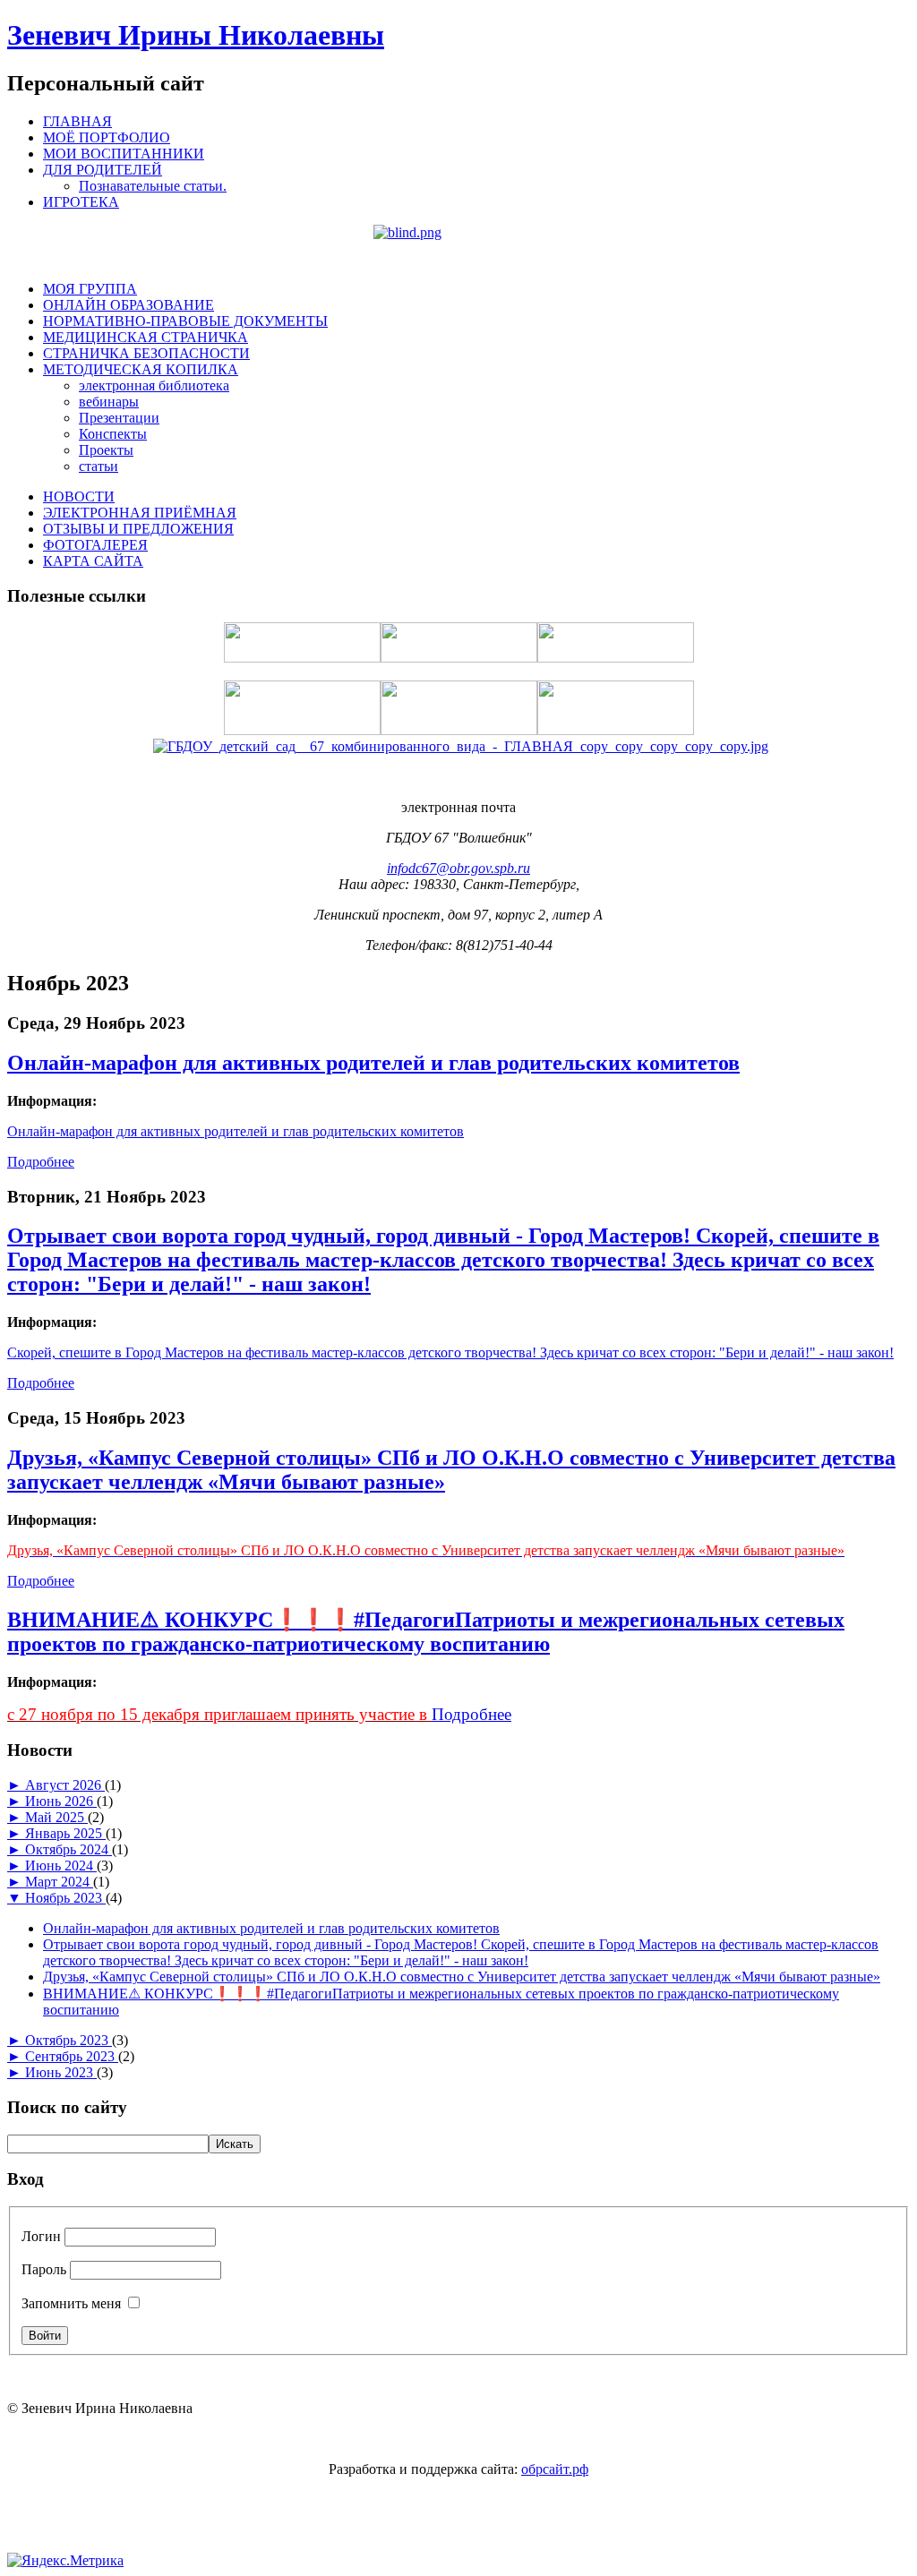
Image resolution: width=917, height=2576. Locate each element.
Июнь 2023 (61, 2072)
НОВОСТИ (79, 496)
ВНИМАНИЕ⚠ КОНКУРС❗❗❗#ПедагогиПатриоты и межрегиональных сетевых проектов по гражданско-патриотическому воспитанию (426, 1632)
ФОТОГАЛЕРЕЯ (95, 545)
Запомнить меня (71, 2303)
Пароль (44, 2269)
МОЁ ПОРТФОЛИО (107, 137)
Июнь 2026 (61, 1801)
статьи (99, 466)
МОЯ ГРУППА (90, 289)
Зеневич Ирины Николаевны (196, 35)
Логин (41, 2236)
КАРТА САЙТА (93, 561)
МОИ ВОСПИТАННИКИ (124, 154)
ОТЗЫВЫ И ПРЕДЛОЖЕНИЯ (138, 529)
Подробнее (41, 1162)
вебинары (109, 402)
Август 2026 (65, 1785)
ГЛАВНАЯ (77, 121)
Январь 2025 (65, 1833)
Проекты (106, 450)
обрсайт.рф (555, 2469)
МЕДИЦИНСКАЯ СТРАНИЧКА (146, 337)
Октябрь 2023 (69, 2040)
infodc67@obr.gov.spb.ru (458, 868)
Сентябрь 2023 (72, 2056)
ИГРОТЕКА (81, 202)
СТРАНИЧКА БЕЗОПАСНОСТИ (146, 353)
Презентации (119, 418)
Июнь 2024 (61, 1866)
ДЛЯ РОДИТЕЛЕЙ (103, 170)
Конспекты (113, 434)
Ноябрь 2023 (65, 1898)
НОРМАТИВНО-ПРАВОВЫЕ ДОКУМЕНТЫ (185, 321)
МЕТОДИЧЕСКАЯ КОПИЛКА (141, 369)
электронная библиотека (154, 385)
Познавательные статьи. (153, 186)
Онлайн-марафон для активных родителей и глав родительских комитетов (373, 1063)
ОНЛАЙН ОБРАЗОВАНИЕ (129, 305)
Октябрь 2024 (69, 1849)
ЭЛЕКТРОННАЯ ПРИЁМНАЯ (140, 513)
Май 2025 (56, 1817)
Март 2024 (59, 1882)
